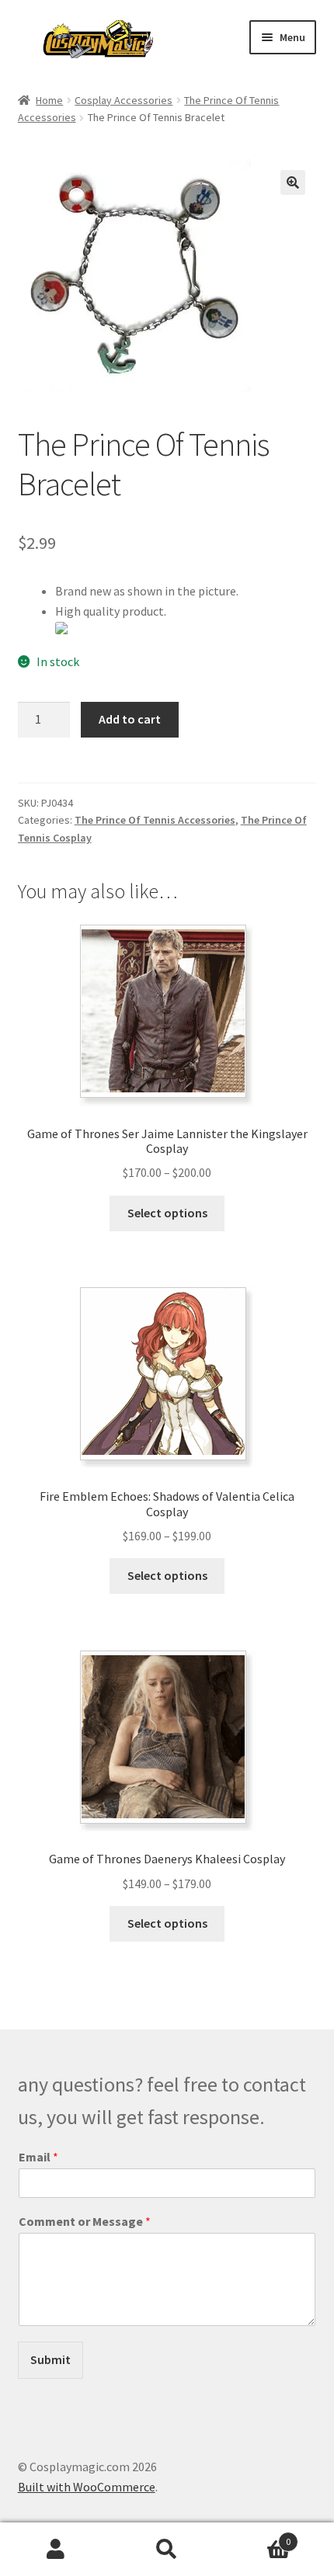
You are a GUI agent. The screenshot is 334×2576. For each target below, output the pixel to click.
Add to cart (130, 719)
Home (49, 100)
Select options (167, 1213)
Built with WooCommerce (87, 2487)
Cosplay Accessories (124, 100)
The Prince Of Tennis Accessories (155, 820)
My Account (56, 2550)
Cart (257, 2536)
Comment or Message (85, 2221)
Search (167, 2550)
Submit (50, 2359)
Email (38, 2157)
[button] (293, 182)
